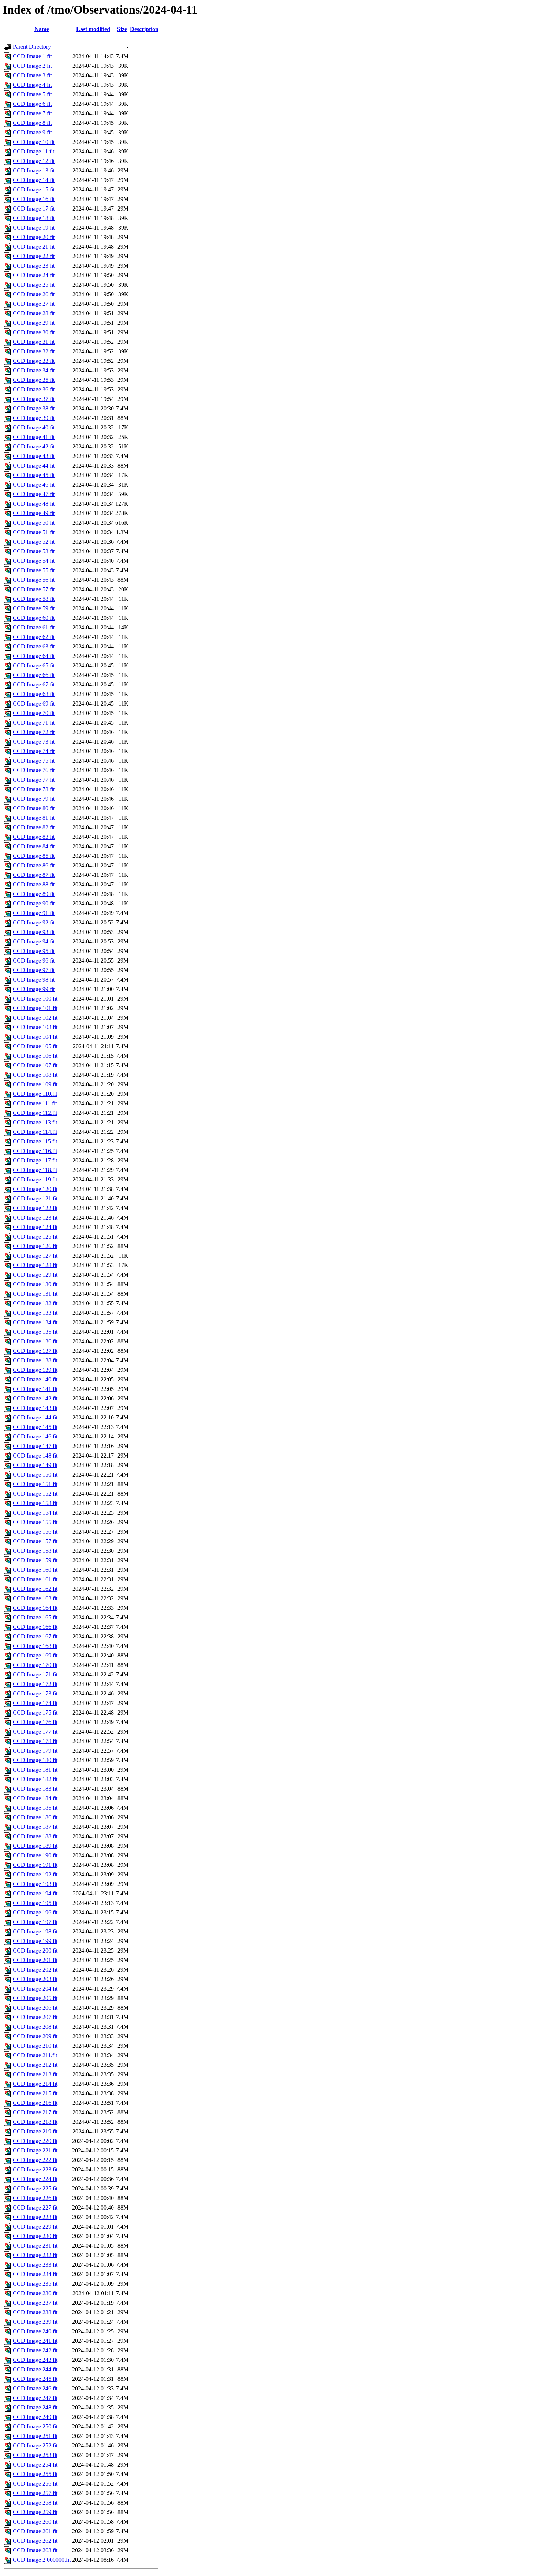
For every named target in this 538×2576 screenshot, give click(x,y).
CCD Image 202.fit (35, 1970)
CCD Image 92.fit (34, 922)
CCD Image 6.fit (32, 104)
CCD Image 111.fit (35, 1103)
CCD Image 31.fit (34, 342)
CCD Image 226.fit (35, 2198)
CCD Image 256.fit (35, 2484)
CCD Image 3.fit (32, 75)
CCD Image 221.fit (35, 2150)
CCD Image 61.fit (34, 627)
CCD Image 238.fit (35, 2312)
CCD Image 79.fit (34, 799)
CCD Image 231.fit (35, 2246)
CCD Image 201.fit (35, 1960)
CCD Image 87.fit (34, 875)
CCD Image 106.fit (35, 1056)
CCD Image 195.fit (35, 1903)
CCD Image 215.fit (35, 2093)
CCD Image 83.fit (34, 837)
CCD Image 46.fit (34, 485)
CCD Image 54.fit (34, 561)
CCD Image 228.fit (35, 2217)
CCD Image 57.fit (34, 589)
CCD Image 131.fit (35, 1294)
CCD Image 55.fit (34, 570)
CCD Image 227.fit (35, 2208)
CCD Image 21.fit (34, 247)
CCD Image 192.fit (35, 1874)
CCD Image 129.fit (35, 1275)
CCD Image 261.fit (35, 2531)
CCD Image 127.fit (35, 1256)
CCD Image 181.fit (35, 1770)
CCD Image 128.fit (35, 1265)
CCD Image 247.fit (35, 2398)
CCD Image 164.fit (35, 1608)
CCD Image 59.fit (34, 608)
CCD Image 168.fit (35, 1646)
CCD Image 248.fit (35, 2407)
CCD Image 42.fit (34, 446)
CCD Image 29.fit (34, 323)
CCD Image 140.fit (35, 1379)
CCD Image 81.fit (34, 818)
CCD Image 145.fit (35, 1427)
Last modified (93, 29)
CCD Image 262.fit (35, 2541)
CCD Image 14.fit (34, 180)
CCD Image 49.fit (34, 513)
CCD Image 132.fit (35, 1303)
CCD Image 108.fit (35, 1075)
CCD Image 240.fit (35, 2331)
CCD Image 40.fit (34, 427)
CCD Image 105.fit (35, 1046)
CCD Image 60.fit (34, 618)
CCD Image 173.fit (35, 1693)
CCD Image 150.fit (35, 1475)
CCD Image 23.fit (34, 266)
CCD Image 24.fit (34, 275)
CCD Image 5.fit (32, 94)
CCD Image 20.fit (34, 237)
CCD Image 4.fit (32, 85)
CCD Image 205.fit (35, 1998)
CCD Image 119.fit (35, 1179)
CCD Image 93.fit (34, 932)
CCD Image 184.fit (35, 1798)
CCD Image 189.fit (35, 1846)
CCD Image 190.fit (35, 1855)
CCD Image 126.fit (35, 1246)
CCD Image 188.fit (35, 1836)
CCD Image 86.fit (34, 865)
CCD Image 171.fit (35, 1674)
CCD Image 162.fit (35, 1589)
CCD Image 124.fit (35, 1227)
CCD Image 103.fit (35, 1027)
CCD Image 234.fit (35, 2274)
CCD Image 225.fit (35, 2188)
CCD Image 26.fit (34, 294)
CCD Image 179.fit (35, 1751)
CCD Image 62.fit (34, 637)
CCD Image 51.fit (34, 532)
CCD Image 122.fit (35, 1208)
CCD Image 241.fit (35, 2341)
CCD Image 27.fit (34, 304)
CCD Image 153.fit (35, 1503)
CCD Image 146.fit (35, 1436)
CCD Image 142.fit (35, 1398)
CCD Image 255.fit (35, 2474)
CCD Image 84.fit (34, 846)
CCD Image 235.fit (35, 2284)
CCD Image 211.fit (35, 2055)
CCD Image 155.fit (35, 1522)
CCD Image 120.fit (35, 1189)
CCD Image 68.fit (34, 694)
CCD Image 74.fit (34, 751)
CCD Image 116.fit (35, 1151)
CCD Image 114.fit (35, 1132)
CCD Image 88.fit (34, 884)
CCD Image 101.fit (35, 1008)
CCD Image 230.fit (35, 2236)
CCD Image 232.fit (35, 2255)
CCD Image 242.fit (35, 2350)
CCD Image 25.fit (34, 285)
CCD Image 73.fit (34, 742)
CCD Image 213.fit (35, 2074)
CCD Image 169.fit (35, 1655)
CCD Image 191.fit (35, 1865)
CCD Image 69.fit (34, 703)
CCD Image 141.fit (35, 1389)
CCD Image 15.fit (34, 189)
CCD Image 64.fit (34, 656)
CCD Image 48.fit (34, 504)
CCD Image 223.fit (35, 2169)
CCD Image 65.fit (34, 665)
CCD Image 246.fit (35, 2388)
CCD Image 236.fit (35, 2293)
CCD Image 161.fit (35, 1579)
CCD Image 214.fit (35, 2084)
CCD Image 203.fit (35, 1979)
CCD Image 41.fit (34, 437)
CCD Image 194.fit (35, 1893)
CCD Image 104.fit (35, 1037)
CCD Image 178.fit (35, 1741)
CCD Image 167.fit (35, 1636)
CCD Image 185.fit (35, 1808)
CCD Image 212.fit (35, 2065)
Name (42, 29)
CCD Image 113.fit (35, 1122)
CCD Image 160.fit (35, 1570)
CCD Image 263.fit (35, 2550)
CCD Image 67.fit (34, 684)
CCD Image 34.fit (34, 370)
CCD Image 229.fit (35, 2227)
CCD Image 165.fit (35, 1617)
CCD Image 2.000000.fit (42, 2560)
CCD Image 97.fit (34, 970)
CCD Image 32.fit (34, 351)
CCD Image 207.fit (35, 2017)
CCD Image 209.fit (35, 2036)
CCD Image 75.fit (34, 761)
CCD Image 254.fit (35, 2465)
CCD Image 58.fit (34, 599)
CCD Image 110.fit (35, 1094)
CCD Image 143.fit (35, 1408)
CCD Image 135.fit (35, 1332)
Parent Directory (32, 47)
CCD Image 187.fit (35, 1827)
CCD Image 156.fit (35, 1532)
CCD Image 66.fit (34, 675)
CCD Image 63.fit (34, 646)
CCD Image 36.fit (34, 389)
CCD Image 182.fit (35, 1779)
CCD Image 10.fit (34, 142)
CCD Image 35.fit (34, 380)
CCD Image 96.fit (34, 961)
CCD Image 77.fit (34, 780)
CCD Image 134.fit (35, 1322)
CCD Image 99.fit (34, 989)
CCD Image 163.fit (35, 1598)
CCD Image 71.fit (34, 723)
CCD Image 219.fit (35, 2131)
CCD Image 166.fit (35, 1627)
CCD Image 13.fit (34, 170)
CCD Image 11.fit (33, 151)
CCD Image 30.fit (34, 332)
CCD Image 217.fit (35, 2112)
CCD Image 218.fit (35, 2122)
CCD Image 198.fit (35, 1931)
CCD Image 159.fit (35, 1560)
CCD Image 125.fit (35, 1237)
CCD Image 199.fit (35, 1941)
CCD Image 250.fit (35, 2426)
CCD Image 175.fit (35, 1713)
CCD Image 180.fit (35, 1760)
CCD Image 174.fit (35, 1703)
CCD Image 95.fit (34, 951)
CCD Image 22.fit (34, 256)
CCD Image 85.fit (34, 856)
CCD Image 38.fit (34, 408)
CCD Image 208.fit (35, 2027)
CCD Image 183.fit (35, 1789)
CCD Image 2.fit (32, 66)
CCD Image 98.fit (34, 980)
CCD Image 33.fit (34, 361)
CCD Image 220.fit (35, 2141)
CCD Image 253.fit (35, 2455)
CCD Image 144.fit (35, 1417)
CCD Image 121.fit (35, 1198)
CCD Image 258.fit (35, 2503)
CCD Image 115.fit (35, 1141)
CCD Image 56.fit (34, 580)
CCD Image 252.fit (35, 2445)
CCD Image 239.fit (35, 2322)
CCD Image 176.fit (35, 1722)
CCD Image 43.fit (34, 456)
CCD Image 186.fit (35, 1817)
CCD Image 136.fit (35, 1341)
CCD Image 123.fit (35, 1218)
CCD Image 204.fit (35, 1989)
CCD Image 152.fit (35, 1494)
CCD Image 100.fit (35, 999)
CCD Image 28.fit (34, 313)
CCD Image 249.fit (35, 2417)
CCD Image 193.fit (35, 1884)
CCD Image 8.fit (32, 123)
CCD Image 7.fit (32, 113)
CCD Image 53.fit (34, 551)
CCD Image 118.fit (35, 1170)
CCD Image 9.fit (32, 132)
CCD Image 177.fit (35, 1732)
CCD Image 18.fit (34, 218)
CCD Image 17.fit (34, 209)
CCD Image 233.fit (35, 2265)
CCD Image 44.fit (34, 466)
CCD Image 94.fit (34, 941)
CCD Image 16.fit (34, 199)
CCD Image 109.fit (35, 1084)
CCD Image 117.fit (35, 1160)
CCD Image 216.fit (35, 2103)
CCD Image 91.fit (34, 913)
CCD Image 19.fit (34, 228)
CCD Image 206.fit (35, 2008)
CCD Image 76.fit (34, 770)
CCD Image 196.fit (35, 1912)
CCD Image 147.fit (35, 1446)
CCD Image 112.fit (35, 1113)
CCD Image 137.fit (35, 1351)
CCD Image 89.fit (34, 894)
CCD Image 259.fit (35, 2512)
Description (144, 29)
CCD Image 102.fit (35, 1018)
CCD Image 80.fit (34, 808)
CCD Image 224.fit (35, 2179)
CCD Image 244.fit (35, 2369)
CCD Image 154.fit (35, 1513)
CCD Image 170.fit (35, 1665)
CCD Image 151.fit (35, 1484)
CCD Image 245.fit (35, 2379)
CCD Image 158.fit (35, 1551)
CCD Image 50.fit (34, 523)
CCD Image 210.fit (35, 2046)
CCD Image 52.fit (34, 542)
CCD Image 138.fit (35, 1360)
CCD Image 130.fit (35, 1284)
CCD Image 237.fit (35, 2303)
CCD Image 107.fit (35, 1065)
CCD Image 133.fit (35, 1313)
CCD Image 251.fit (35, 2436)
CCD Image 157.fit (35, 1541)
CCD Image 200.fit (35, 1950)
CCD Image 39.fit (34, 418)
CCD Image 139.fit (35, 1370)
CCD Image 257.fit (35, 2493)
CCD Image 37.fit (34, 399)
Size (122, 29)
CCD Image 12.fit (34, 161)
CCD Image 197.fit (35, 1922)
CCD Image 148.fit (35, 1455)
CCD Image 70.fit (34, 713)
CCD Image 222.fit (35, 2160)
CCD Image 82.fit (34, 827)
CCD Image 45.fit (34, 475)
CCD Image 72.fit (34, 732)
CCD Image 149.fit (35, 1465)
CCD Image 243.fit (35, 2360)
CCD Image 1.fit (32, 56)
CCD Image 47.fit (34, 494)
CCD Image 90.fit (34, 903)
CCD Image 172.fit (35, 1684)
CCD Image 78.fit (34, 789)
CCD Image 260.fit (35, 2522)
